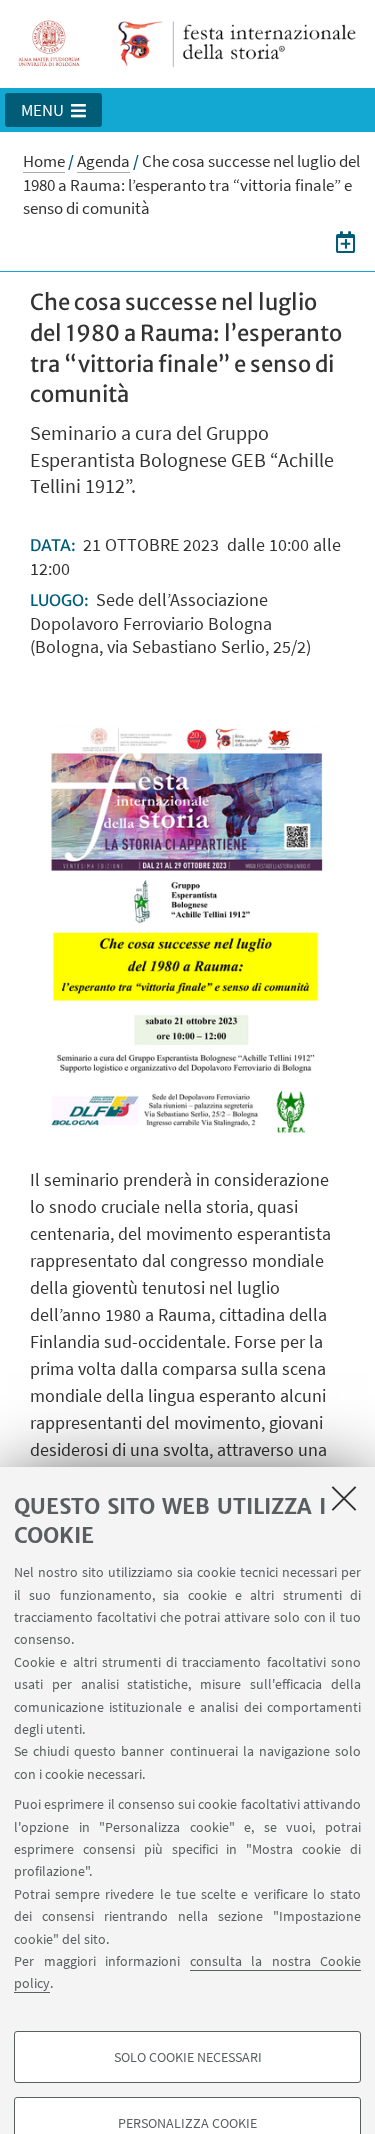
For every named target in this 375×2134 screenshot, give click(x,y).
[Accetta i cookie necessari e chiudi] (344, 1498)
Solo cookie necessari (188, 2057)
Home (44, 161)
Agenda (103, 161)
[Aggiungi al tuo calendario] (345, 242)
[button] (53, 110)
